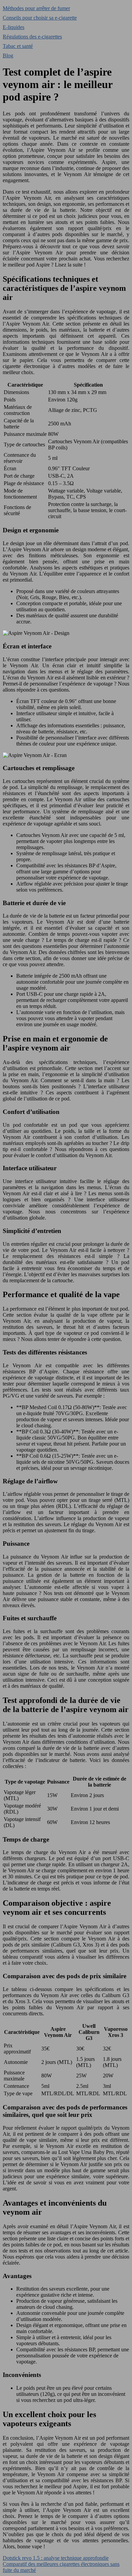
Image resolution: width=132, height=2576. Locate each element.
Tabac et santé (18, 46)
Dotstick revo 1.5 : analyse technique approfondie (56, 2558)
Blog (8, 55)
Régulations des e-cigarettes (32, 37)
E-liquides (14, 27)
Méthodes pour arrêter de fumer (36, 8)
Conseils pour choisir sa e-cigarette (40, 18)
